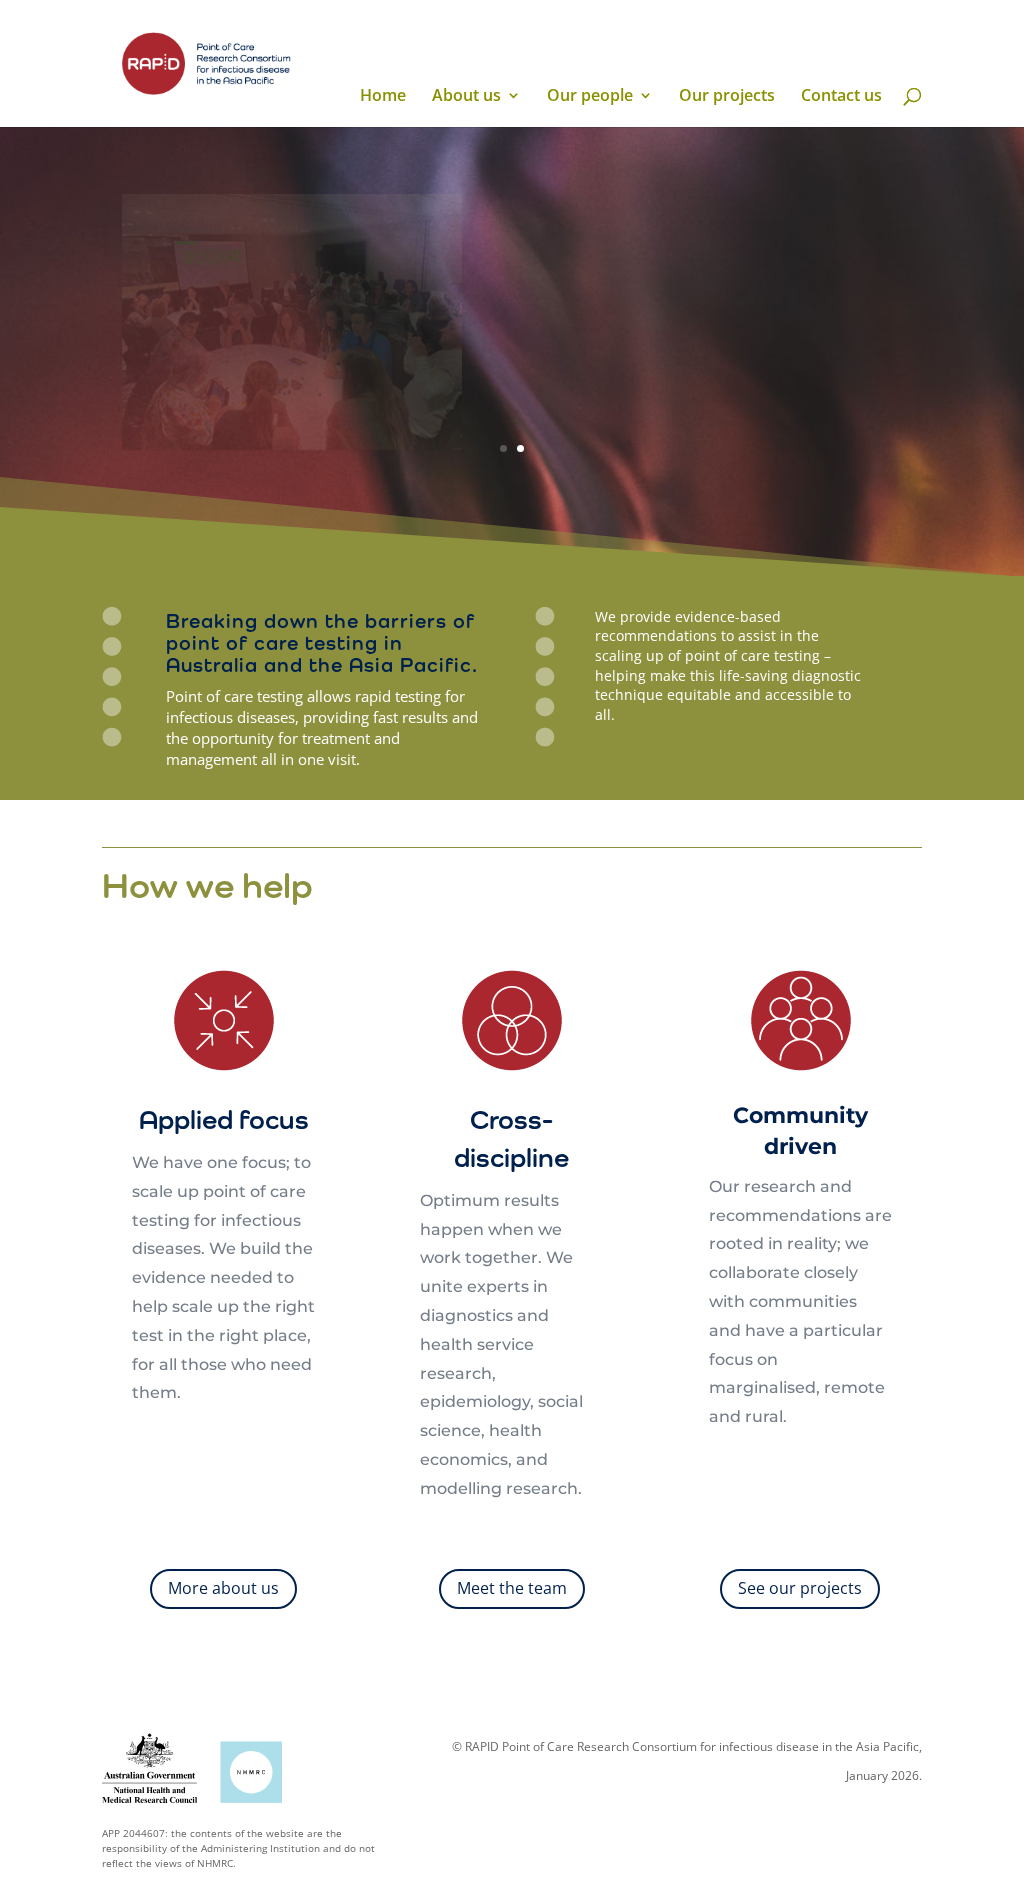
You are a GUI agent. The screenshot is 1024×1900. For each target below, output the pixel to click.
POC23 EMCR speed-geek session (670, 215)
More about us (223, 1588)
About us (466, 97)
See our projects (800, 1588)
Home (383, 97)
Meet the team (512, 1588)
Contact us (841, 97)
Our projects (727, 97)
